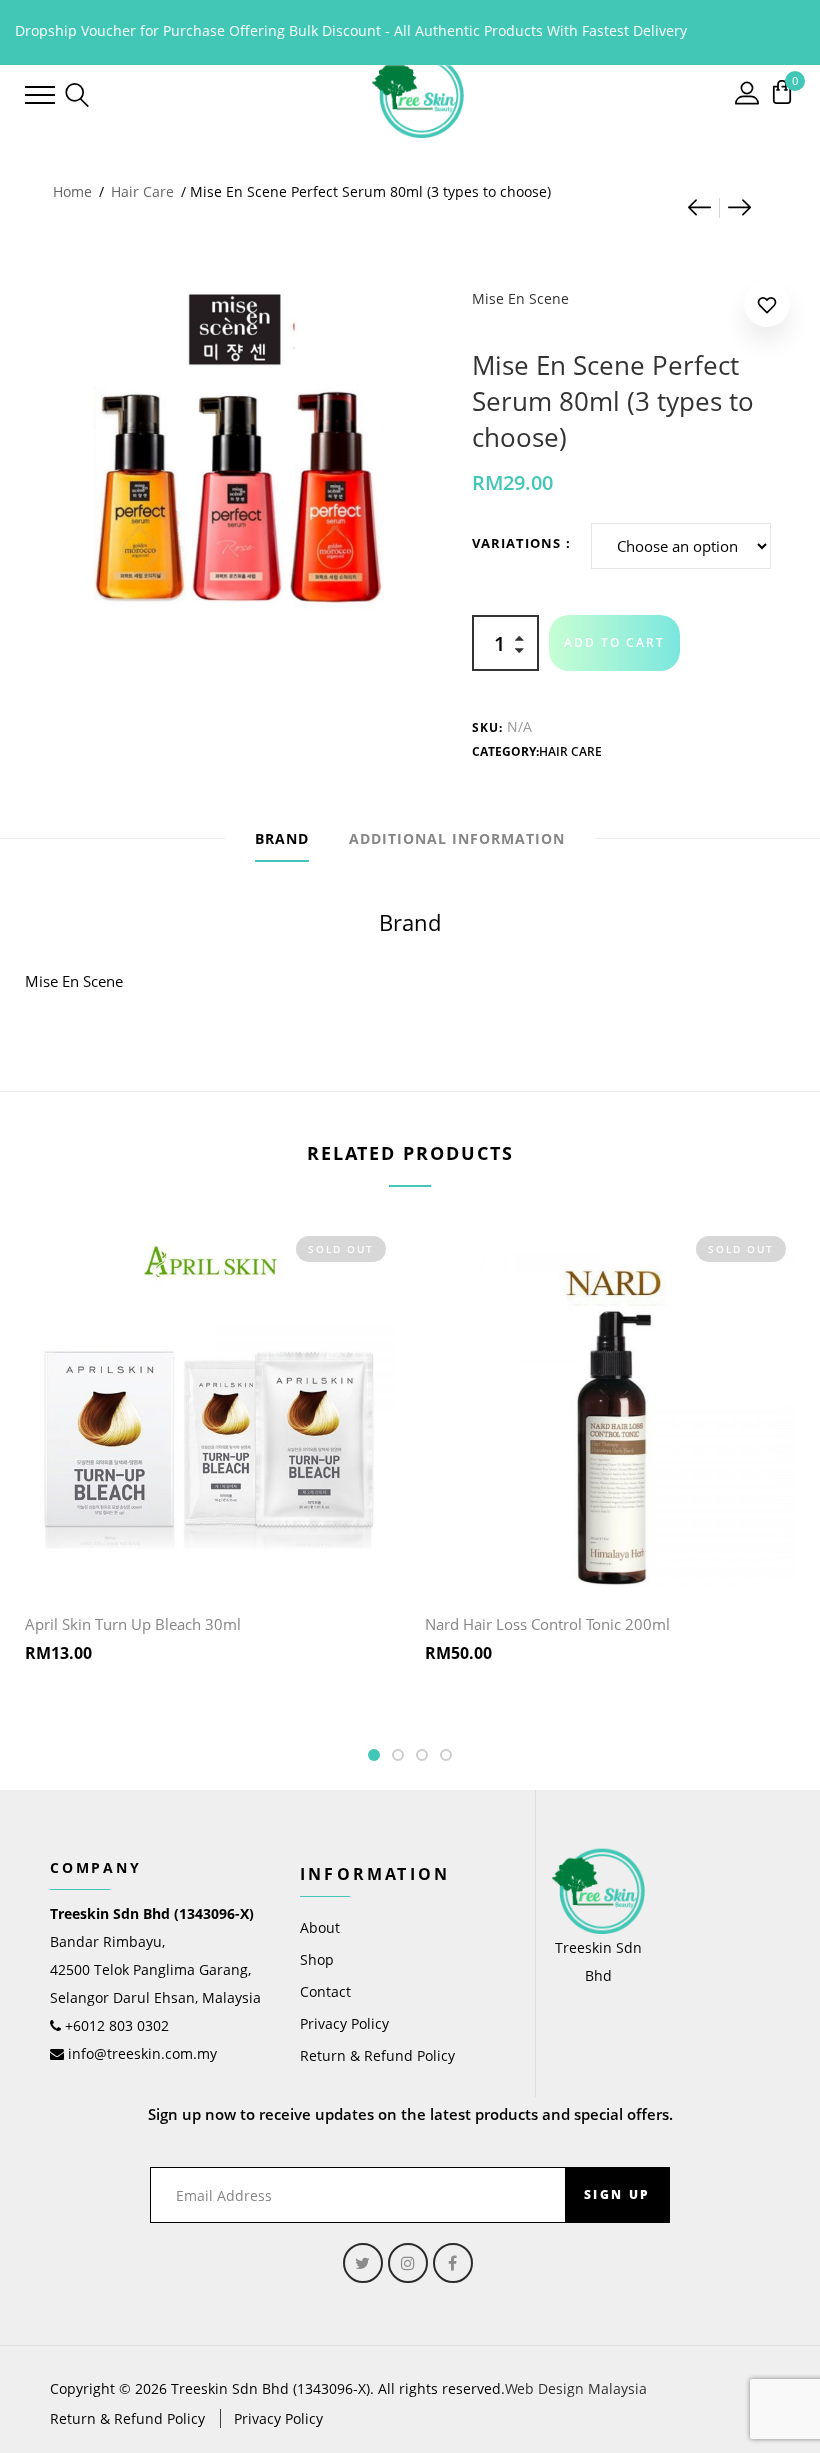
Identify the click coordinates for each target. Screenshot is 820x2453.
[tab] (282, 839)
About (320, 1927)
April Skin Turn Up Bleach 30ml (133, 1624)
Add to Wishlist (767, 308)
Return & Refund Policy (377, 2055)
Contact (325, 1991)
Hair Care (142, 191)
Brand (282, 838)
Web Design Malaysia (576, 2388)
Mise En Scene (520, 298)
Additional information (457, 838)
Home (72, 191)
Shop (317, 1959)
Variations (516, 543)
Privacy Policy (344, 2023)
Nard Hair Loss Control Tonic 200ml (547, 1624)
